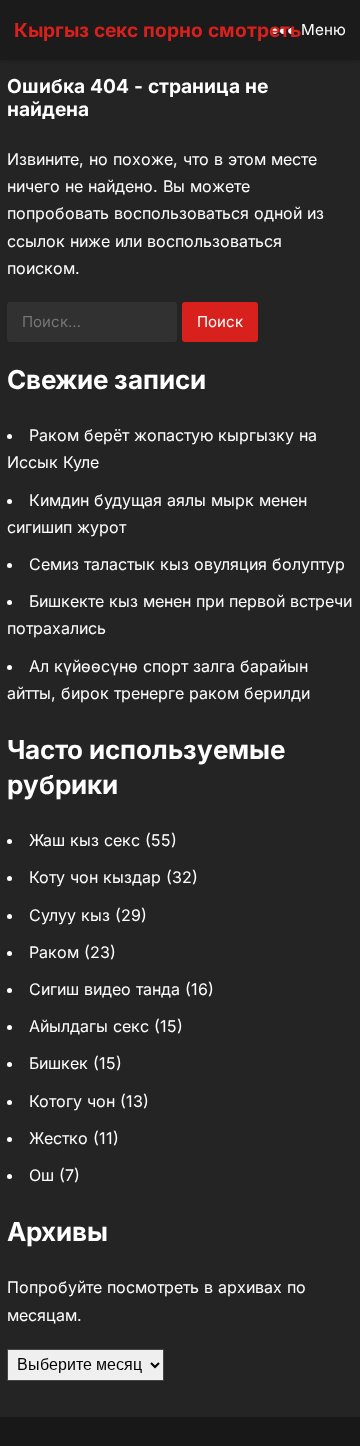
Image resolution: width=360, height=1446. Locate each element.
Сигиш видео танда (104, 989)
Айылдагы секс (89, 1026)
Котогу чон (72, 1101)
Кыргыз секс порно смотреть (157, 30)
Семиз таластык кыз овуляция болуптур (187, 564)
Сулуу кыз (69, 915)
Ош (41, 1175)
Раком (54, 952)
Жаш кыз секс (84, 840)
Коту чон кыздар (95, 877)
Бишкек (58, 1063)
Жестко (58, 1138)
